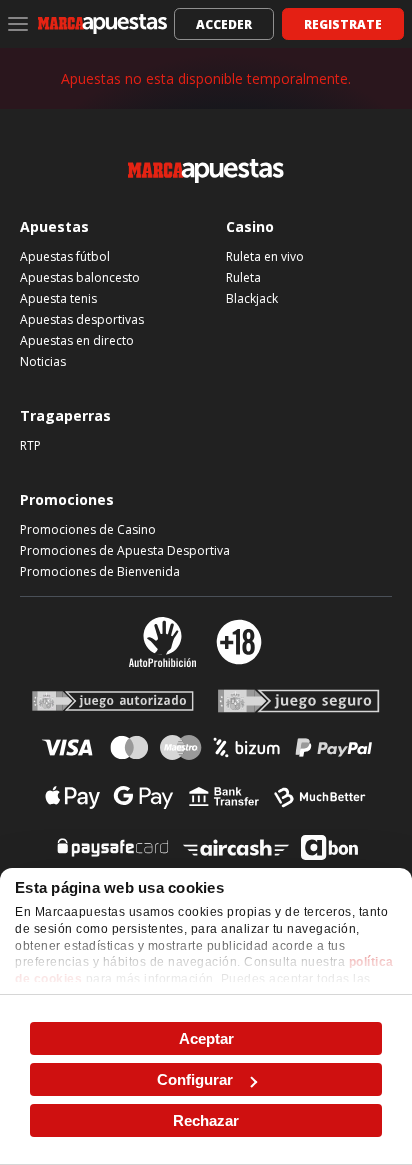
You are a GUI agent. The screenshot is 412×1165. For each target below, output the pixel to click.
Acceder (224, 24)
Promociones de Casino (88, 529)
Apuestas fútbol (65, 256)
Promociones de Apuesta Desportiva (125, 550)
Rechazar (206, 1120)
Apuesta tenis (58, 298)
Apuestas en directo (77, 340)
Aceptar (206, 1038)
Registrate (343, 24)
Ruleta (243, 277)
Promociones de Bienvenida (100, 571)
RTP (30, 445)
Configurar (195, 1079)
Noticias (43, 361)
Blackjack (252, 298)
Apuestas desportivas (82, 319)
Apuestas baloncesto (80, 277)
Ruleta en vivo (265, 256)
